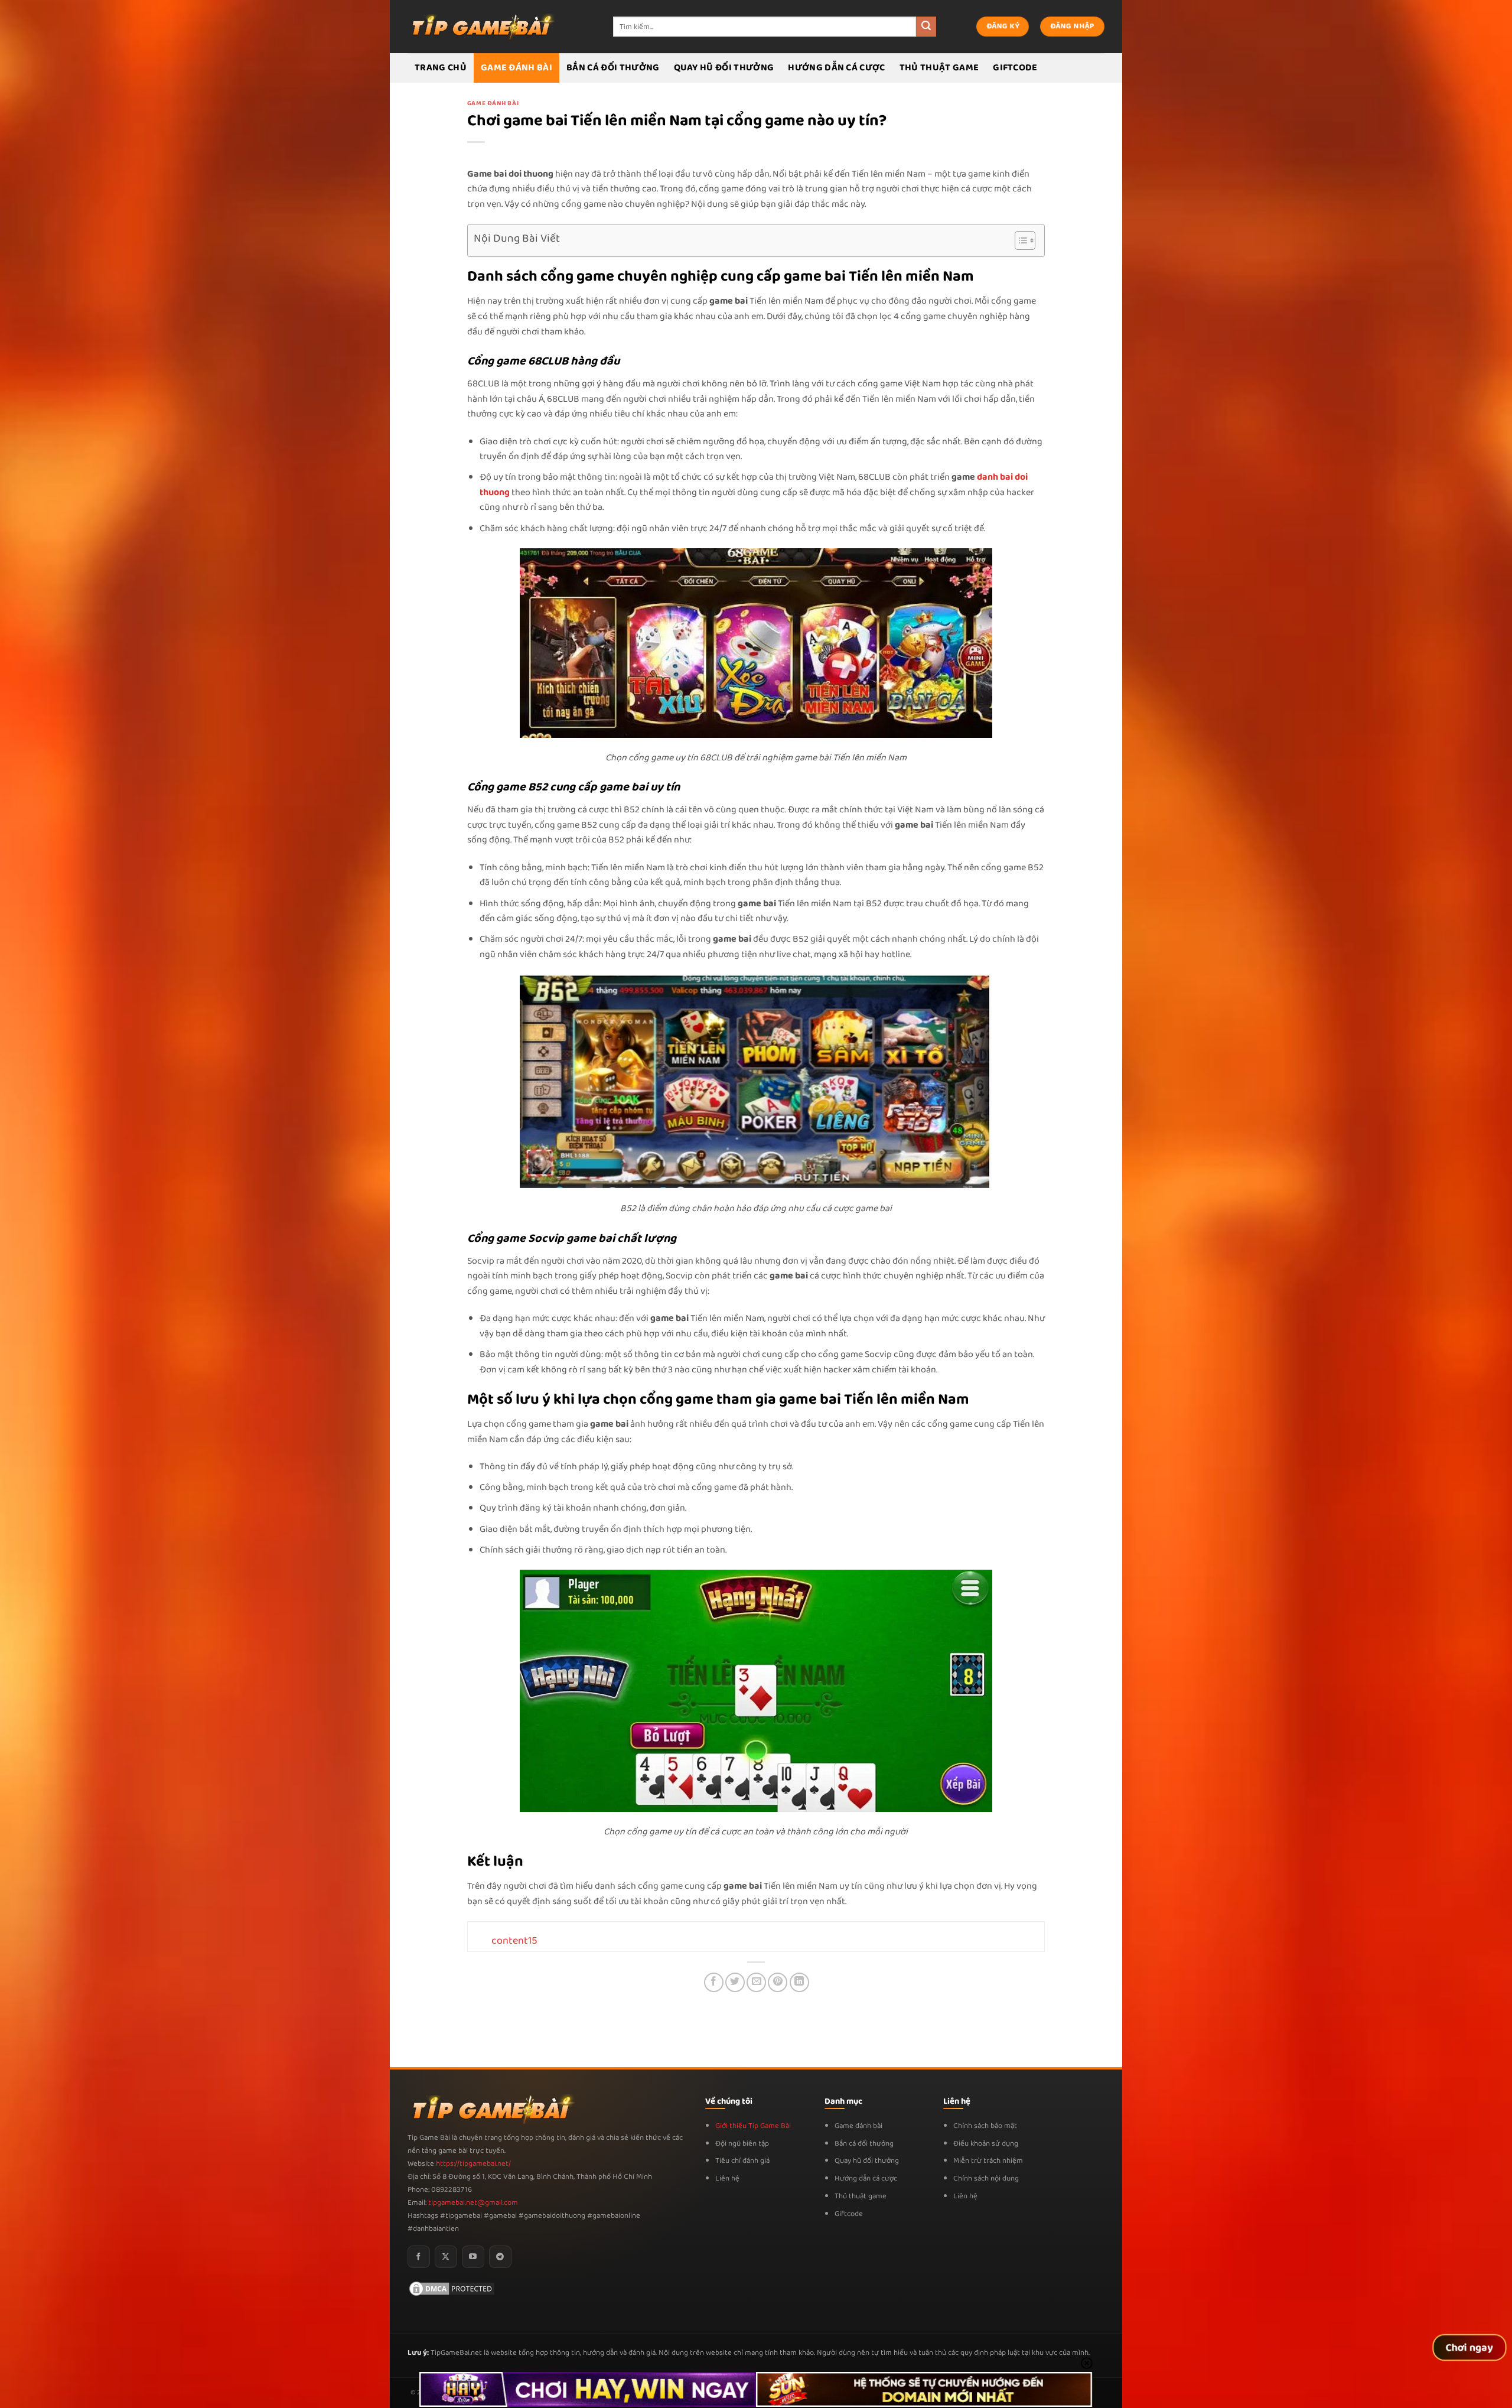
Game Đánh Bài (517, 68)
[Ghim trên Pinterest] (778, 1982)
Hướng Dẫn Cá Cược (836, 68)
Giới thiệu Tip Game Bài (753, 2126)
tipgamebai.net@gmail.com (473, 2203)
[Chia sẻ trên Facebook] (714, 1982)
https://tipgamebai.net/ (472, 2164)
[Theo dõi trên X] (446, 2257)
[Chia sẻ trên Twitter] (735, 1982)
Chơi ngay (1470, 2348)
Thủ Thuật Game (939, 68)
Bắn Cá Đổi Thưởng (613, 68)
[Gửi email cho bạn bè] (756, 1982)
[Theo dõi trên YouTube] (473, 2257)
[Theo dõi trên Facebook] (419, 2257)
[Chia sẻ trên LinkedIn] (799, 1982)
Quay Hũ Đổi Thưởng (724, 68)
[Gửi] (926, 27)
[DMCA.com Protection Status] (452, 2288)
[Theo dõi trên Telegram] (500, 2257)
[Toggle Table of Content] (1019, 240)
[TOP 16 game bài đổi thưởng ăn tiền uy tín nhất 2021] (481, 26)
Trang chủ (441, 68)
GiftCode (1015, 68)
